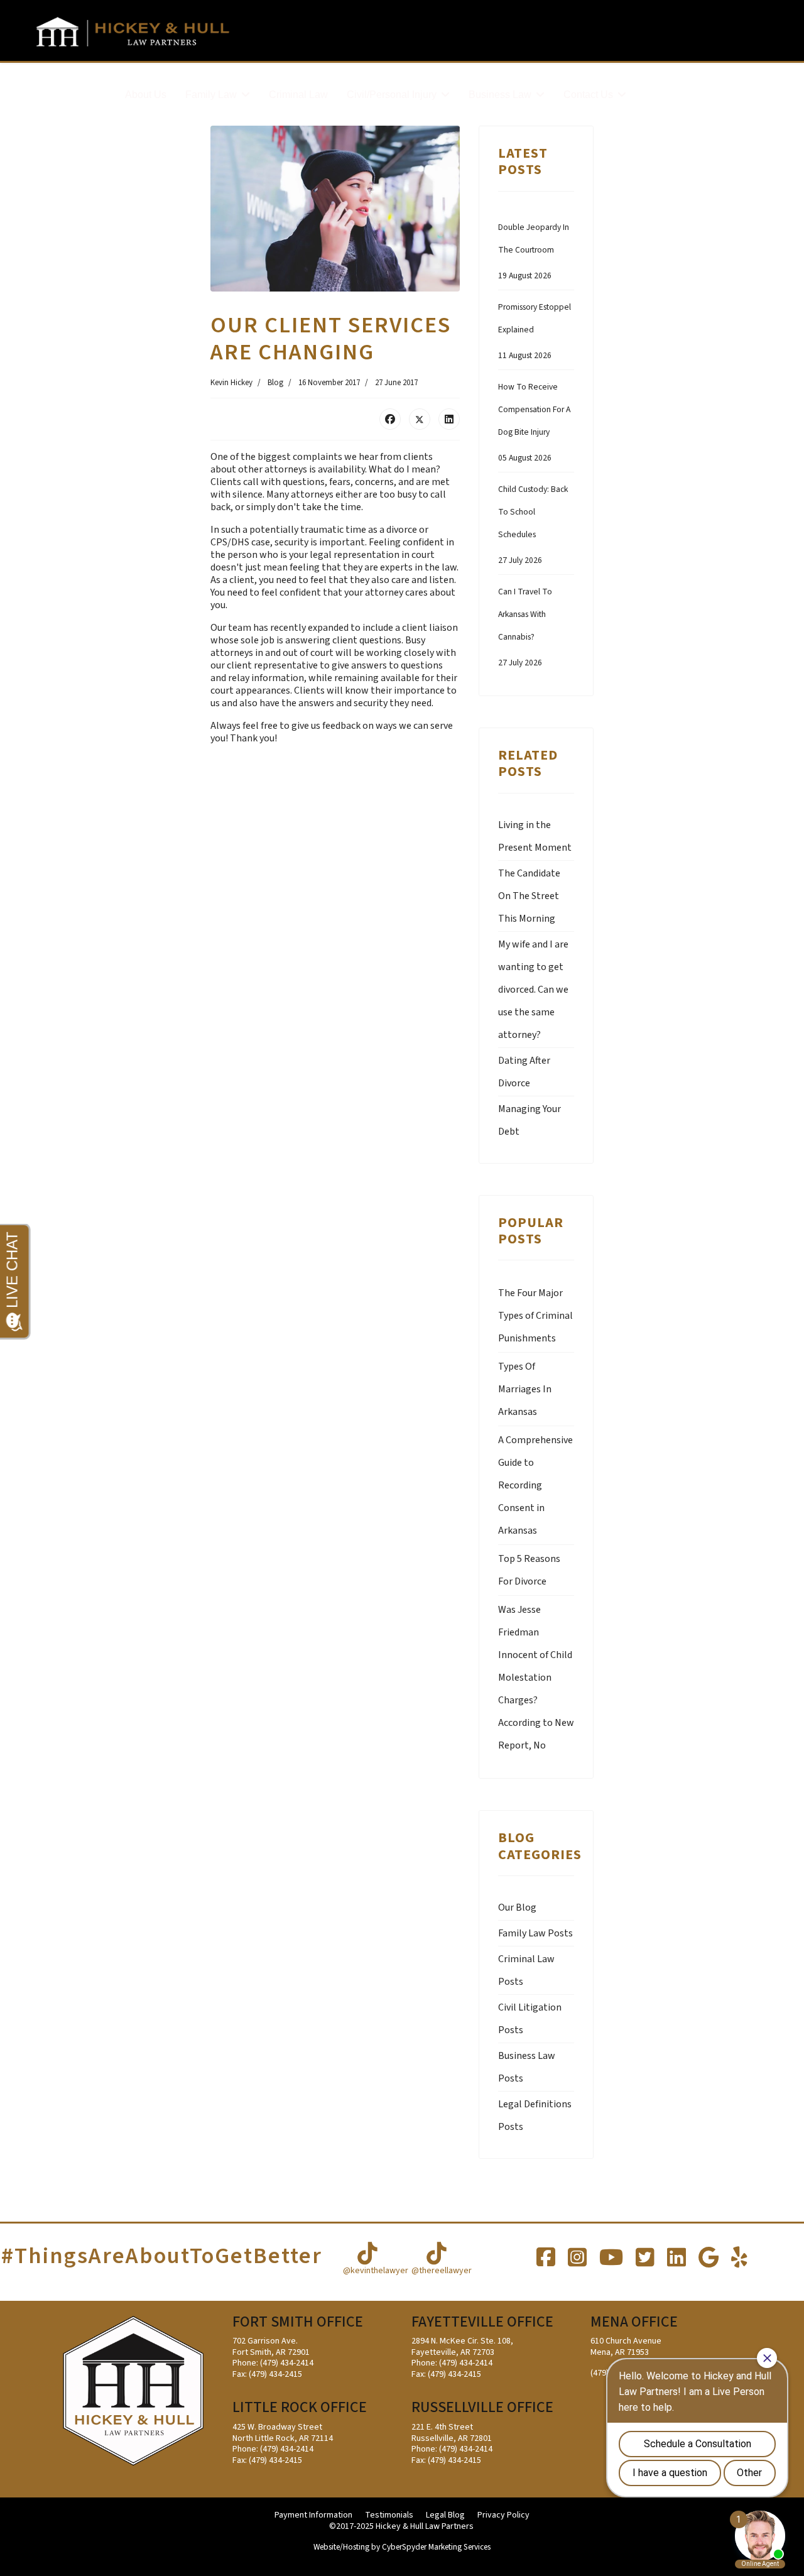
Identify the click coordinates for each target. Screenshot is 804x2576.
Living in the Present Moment (535, 836)
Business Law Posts (527, 2067)
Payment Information (313, 2516)
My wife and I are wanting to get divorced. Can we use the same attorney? (533, 990)
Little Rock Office (300, 2407)
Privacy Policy (503, 2516)
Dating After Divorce (524, 1072)
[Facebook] (390, 419)
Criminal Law (298, 95)
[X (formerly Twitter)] (420, 419)
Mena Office (634, 2322)
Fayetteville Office (482, 2322)
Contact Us (588, 95)
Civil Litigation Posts (530, 2019)
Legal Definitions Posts (535, 2115)
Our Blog (517, 1907)
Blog (275, 383)
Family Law (211, 95)
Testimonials (389, 2516)
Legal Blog (445, 2516)
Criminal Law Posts (526, 1970)
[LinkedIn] (449, 419)
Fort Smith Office (298, 2322)
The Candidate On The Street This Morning (529, 896)
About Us (146, 95)
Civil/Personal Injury (392, 95)
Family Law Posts (535, 1933)
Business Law (500, 95)
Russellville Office (482, 2407)
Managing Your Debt (530, 1120)
